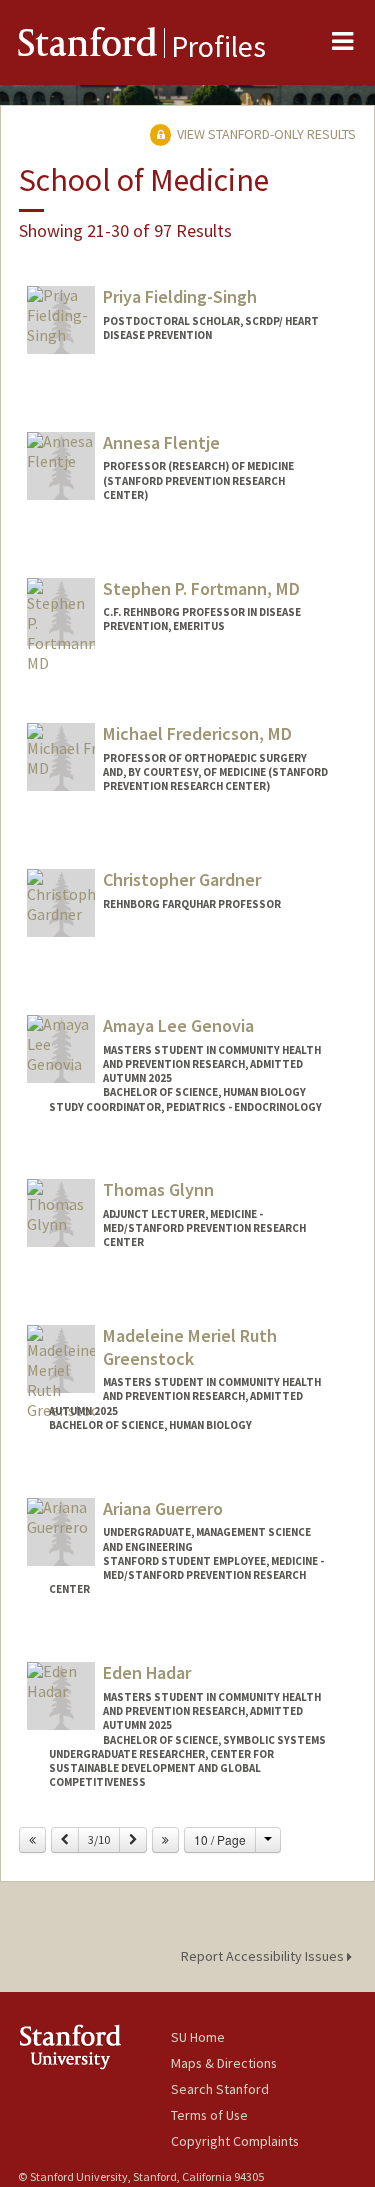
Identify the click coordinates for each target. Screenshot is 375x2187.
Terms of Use (209, 2115)
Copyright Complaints (235, 2141)
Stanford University (94, 2046)
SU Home (198, 2037)
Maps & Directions (224, 2063)
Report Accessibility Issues (264, 1956)
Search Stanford (220, 2089)
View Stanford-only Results (265, 134)
